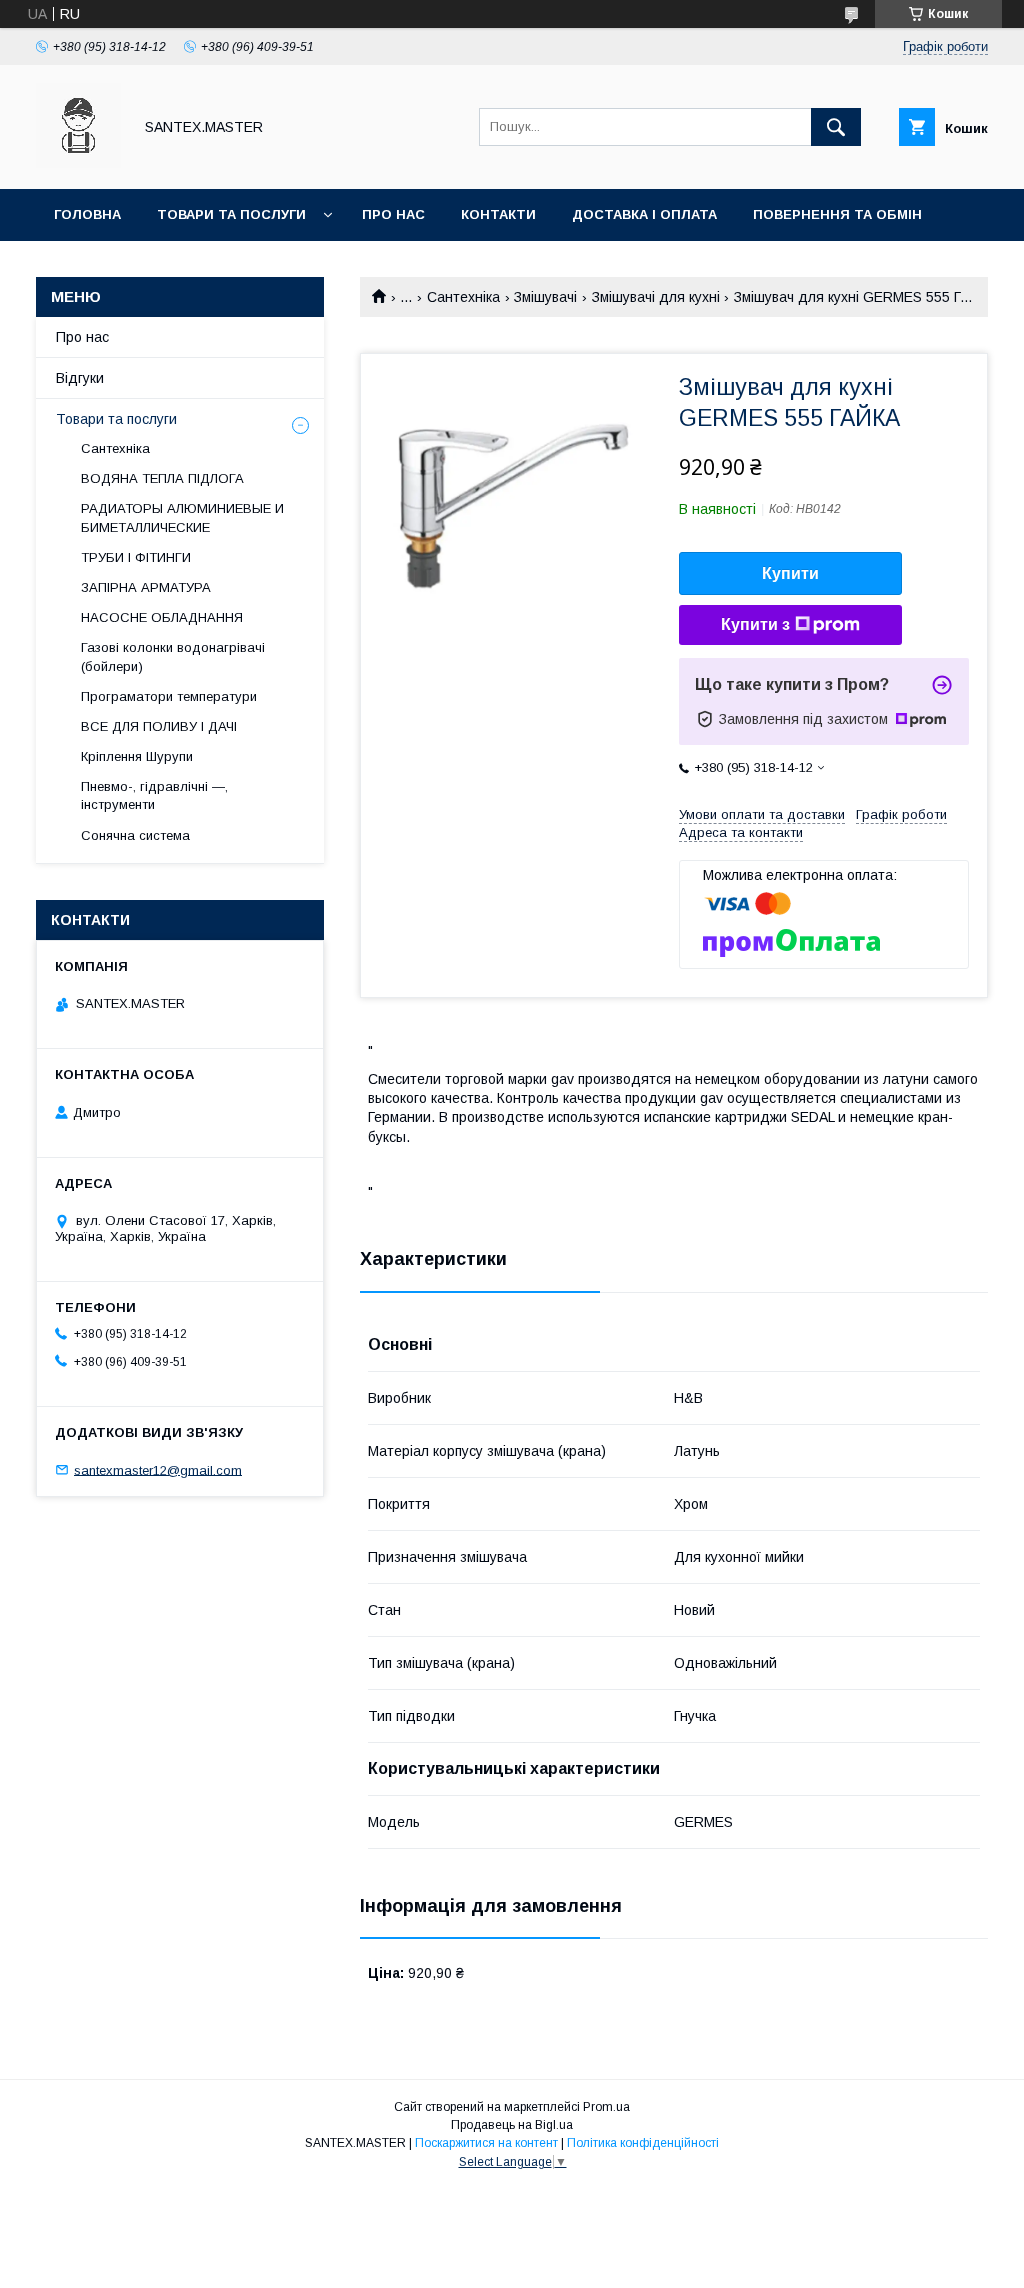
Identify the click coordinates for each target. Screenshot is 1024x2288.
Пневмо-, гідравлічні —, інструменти (154, 795)
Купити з (755, 624)
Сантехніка (463, 297)
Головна (87, 214)
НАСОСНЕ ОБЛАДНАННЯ (162, 617)
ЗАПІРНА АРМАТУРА (146, 587)
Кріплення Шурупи (137, 756)
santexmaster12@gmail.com (158, 1469)
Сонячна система (135, 835)
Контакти (498, 214)
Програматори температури (169, 696)
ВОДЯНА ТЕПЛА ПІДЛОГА (162, 478)
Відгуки (80, 378)
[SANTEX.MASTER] (78, 163)
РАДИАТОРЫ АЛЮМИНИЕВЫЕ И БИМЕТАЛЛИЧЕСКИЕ (182, 517)
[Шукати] (836, 127)
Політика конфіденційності (643, 2143)
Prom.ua (606, 2107)
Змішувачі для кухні (656, 297)
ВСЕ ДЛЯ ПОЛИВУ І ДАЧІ (159, 726)
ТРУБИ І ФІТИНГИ (136, 557)
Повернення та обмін (837, 214)
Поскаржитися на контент (486, 2143)
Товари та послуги (231, 214)
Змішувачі (545, 297)
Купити (790, 573)
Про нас (393, 214)
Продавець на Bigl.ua (512, 2125)
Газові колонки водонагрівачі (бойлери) (173, 656)
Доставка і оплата (644, 214)
